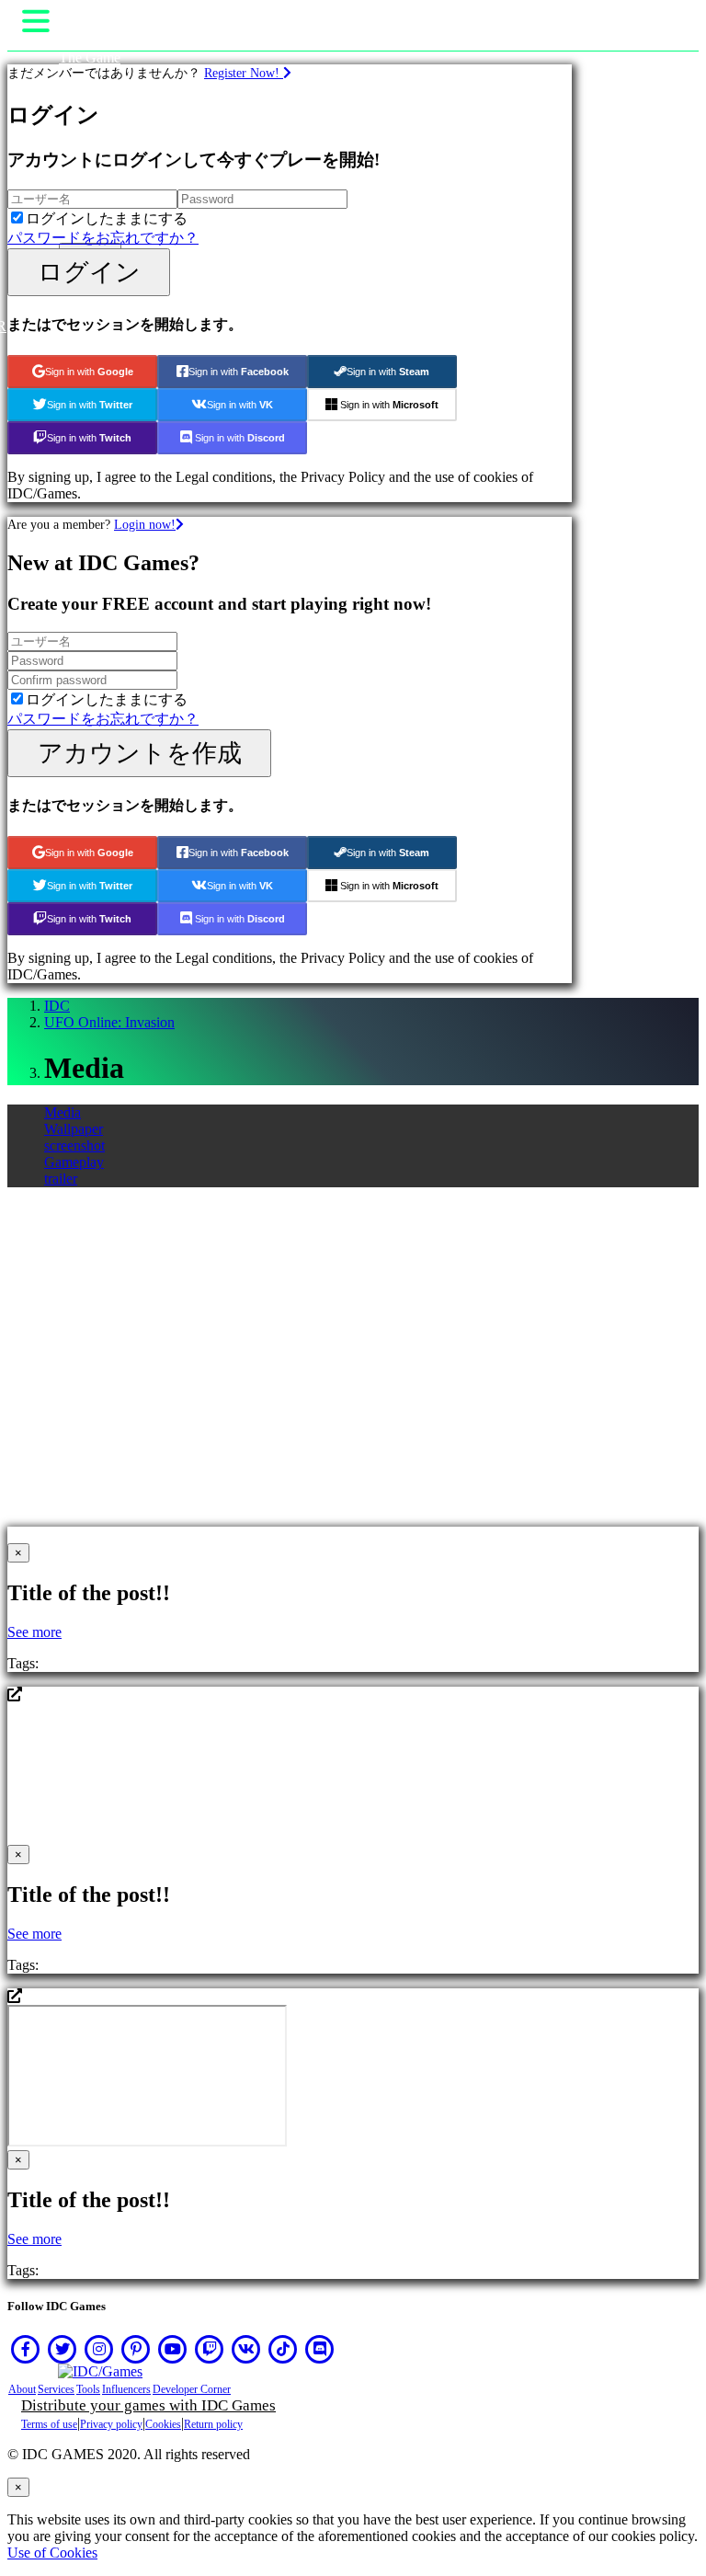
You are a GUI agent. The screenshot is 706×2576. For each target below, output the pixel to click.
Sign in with (89, 372)
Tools (88, 2389)
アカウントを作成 (140, 753)
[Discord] (320, 2349)
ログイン (89, 272)
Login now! (145, 524)
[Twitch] (210, 2349)
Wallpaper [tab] (74, 1129)
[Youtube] (173, 2349)
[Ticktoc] (283, 2349)
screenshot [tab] (74, 1145)
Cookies (163, 2424)
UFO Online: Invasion (109, 1022)
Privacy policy (111, 2424)
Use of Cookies (52, 2553)
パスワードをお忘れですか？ (103, 238)
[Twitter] (63, 2349)
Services (56, 2389)
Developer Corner (192, 2389)
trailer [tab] (61, 1179)
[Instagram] (99, 2349)
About (22, 2389)
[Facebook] (26, 2349)
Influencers (126, 2389)
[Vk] (246, 2349)
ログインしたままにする (107, 218)
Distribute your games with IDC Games (148, 2405)
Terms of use (49, 2424)
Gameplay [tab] (74, 1162)
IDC (57, 1006)
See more (34, 1632)
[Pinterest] (136, 2349)
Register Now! (244, 73)
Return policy (213, 2424)
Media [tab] (63, 1112)
